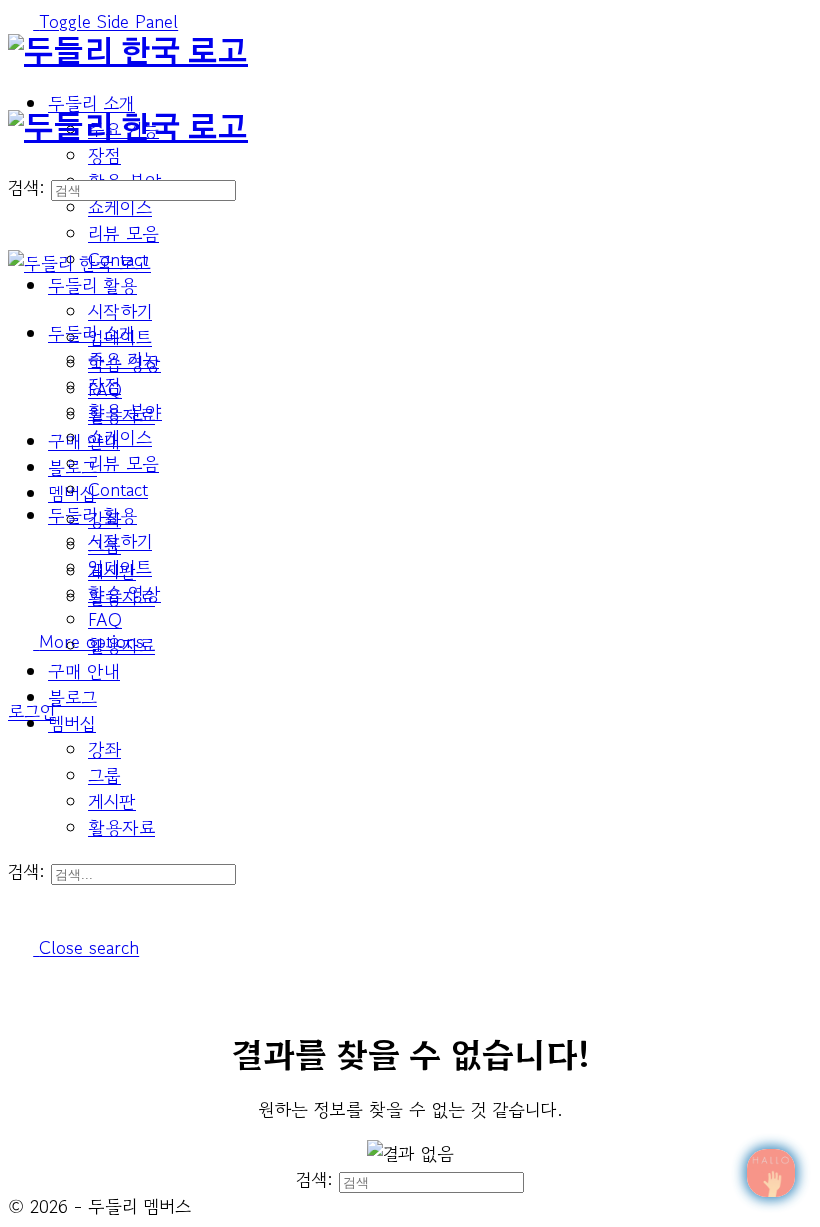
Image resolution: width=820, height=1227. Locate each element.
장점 (104, 385)
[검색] (20, 685)
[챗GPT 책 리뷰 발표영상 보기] (771, 1173)
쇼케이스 (120, 437)
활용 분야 (125, 411)
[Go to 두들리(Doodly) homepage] (128, 53)
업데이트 (120, 567)
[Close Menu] (20, 289)
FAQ (105, 619)
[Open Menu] (20, 97)
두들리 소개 (91, 333)
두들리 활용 (92, 515)
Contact (118, 489)
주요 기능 (123, 359)
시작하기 (120, 541)
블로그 (72, 697)
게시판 (112, 801)
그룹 (104, 775)
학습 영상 (124, 593)
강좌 (104, 749)
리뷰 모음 (123, 463)
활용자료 (121, 827)
